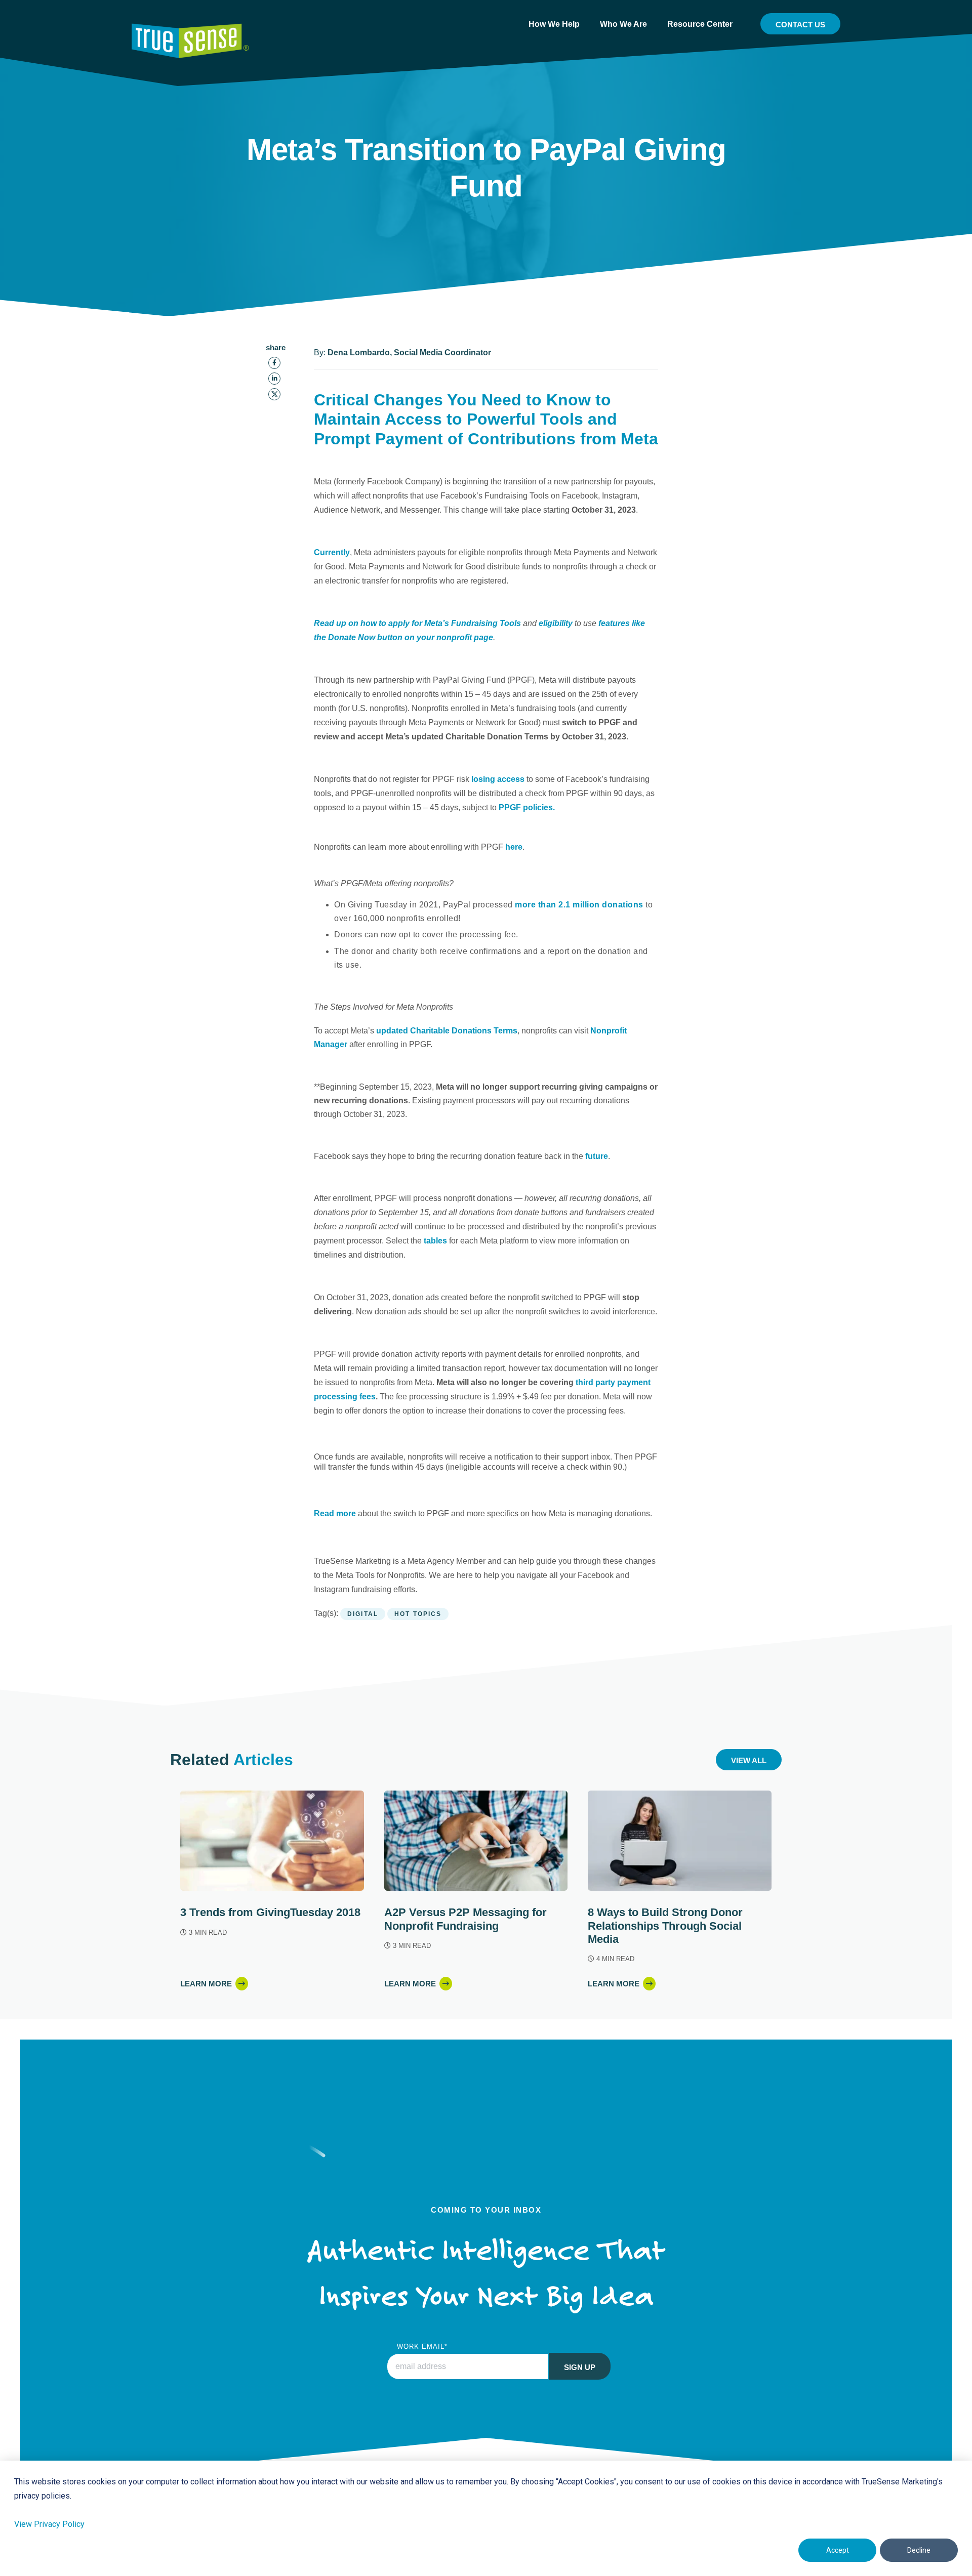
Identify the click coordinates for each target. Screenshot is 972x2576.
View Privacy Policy (49, 2524)
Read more (335, 1513)
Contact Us (800, 25)
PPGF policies (526, 807)
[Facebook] (274, 363)
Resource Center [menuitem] (700, 24)
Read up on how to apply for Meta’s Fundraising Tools (417, 623)
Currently (332, 552)
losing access (498, 779)
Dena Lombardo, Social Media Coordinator (409, 352)
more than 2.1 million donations (579, 905)
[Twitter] (274, 394)
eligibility (556, 623)
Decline (919, 2550)
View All (749, 1760)
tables (435, 1241)
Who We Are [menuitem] (623, 24)
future (597, 1156)
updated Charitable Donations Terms (447, 1031)
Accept (838, 2550)
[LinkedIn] (274, 379)
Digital (363, 1614)
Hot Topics (418, 1614)
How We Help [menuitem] (554, 24)
